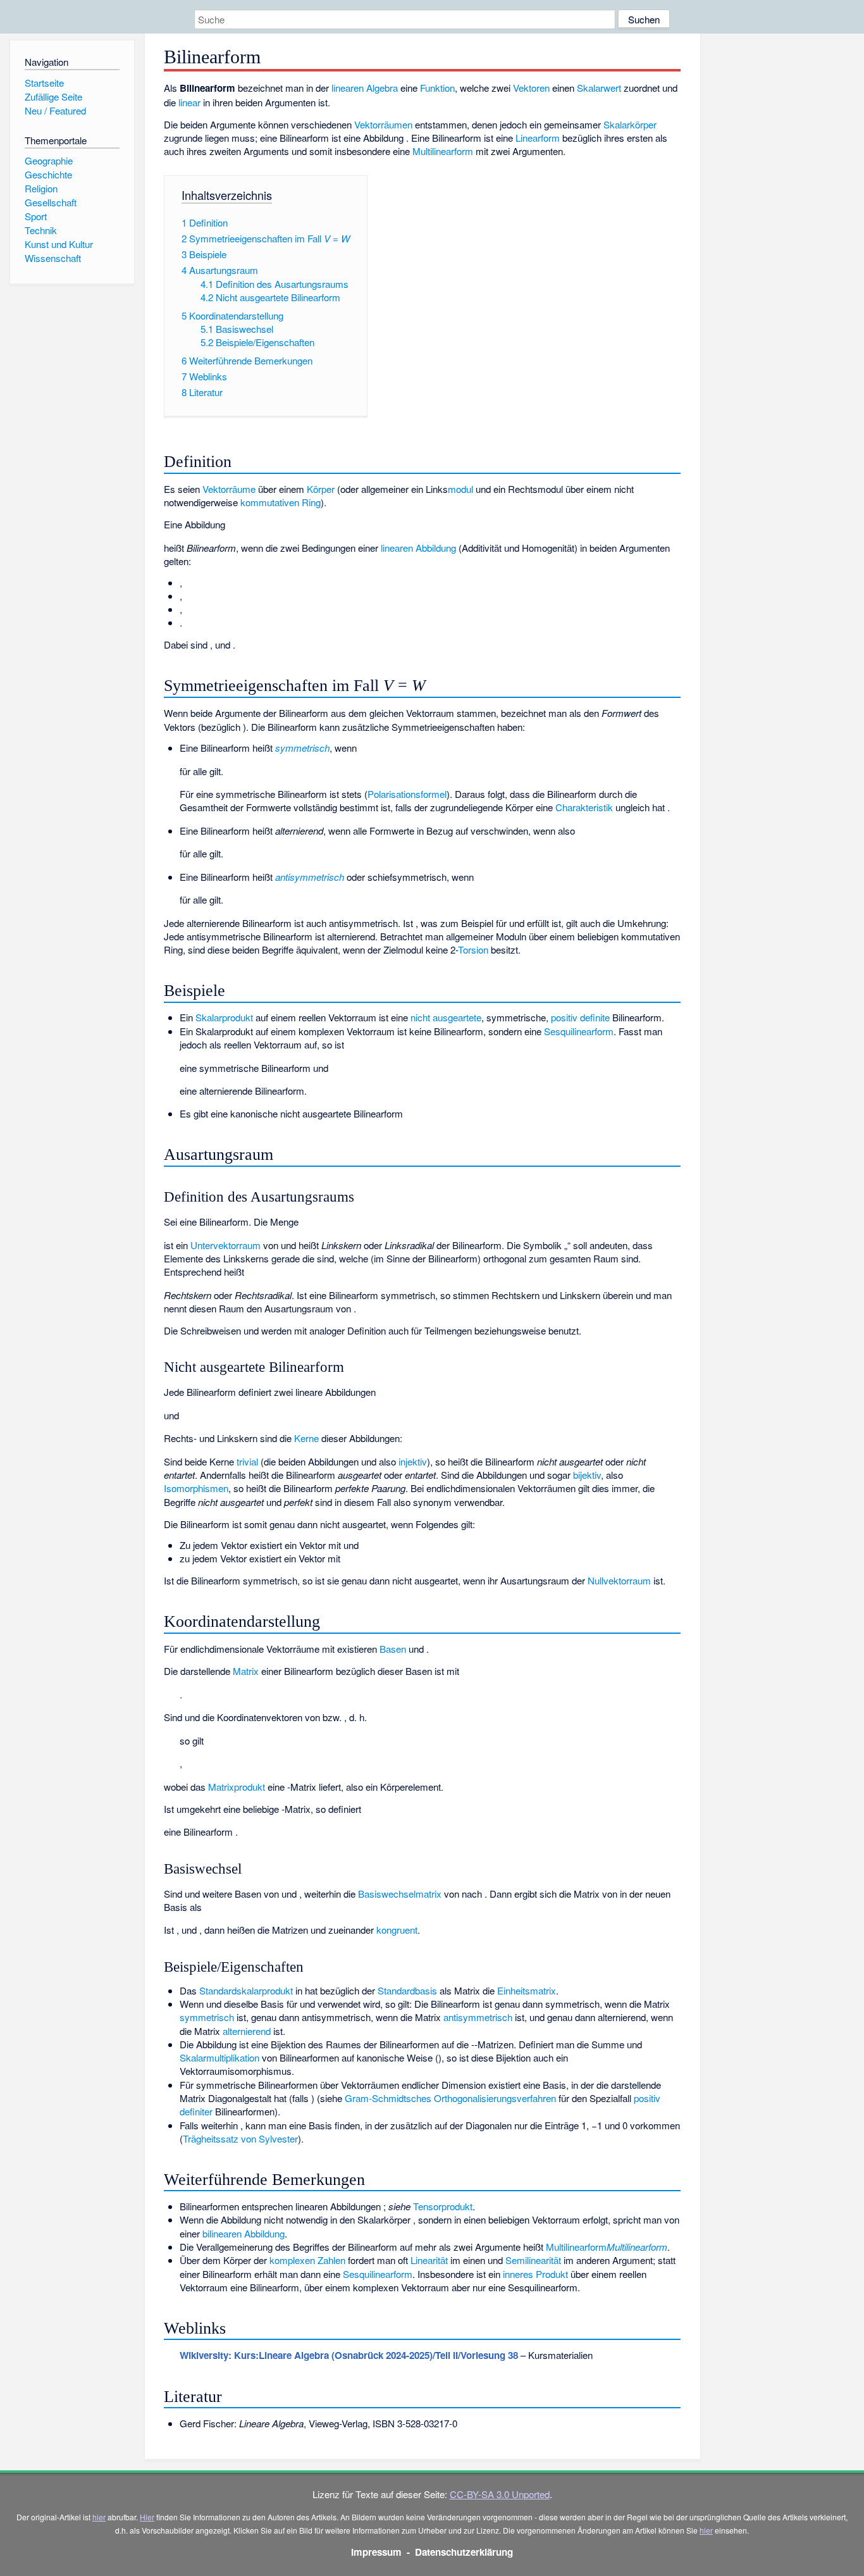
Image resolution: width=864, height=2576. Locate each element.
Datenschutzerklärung (464, 2552)
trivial (247, 1461)
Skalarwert (599, 88)
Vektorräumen (383, 124)
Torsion (473, 949)
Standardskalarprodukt (246, 1990)
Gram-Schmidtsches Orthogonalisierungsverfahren (450, 2098)
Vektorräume (229, 489)
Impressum (376, 2552)
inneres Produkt (535, 2274)
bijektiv (587, 1475)
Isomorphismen (196, 1488)
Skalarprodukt (224, 1017)
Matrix (246, 1671)
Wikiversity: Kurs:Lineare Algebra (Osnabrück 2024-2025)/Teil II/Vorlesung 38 (349, 2355)
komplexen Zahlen (307, 2260)
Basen (393, 1649)
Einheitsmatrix (527, 1990)
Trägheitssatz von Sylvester (240, 2138)
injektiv (413, 1461)
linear (189, 102)
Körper (321, 489)
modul (460, 489)
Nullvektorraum (619, 1580)
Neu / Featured (55, 110)
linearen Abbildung (420, 548)
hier (99, 2517)
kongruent (397, 1930)
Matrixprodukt (237, 1787)
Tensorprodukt (443, 2206)
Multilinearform (443, 151)
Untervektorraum (225, 1245)
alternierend (247, 2031)
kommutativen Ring (281, 502)
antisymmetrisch (478, 2017)
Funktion (437, 88)
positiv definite (580, 1017)
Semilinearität (533, 2260)
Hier (147, 2517)
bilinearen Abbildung (244, 2233)
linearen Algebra (365, 88)
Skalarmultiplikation (219, 2057)
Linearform (538, 138)
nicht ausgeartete (446, 1017)
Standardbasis (407, 1990)
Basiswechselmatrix (400, 1894)
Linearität (429, 2260)
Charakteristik (584, 807)
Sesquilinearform (579, 1031)
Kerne (306, 1438)
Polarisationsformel (407, 794)
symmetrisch (207, 2017)
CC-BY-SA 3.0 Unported (500, 2494)
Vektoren (531, 88)
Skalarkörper (630, 124)
